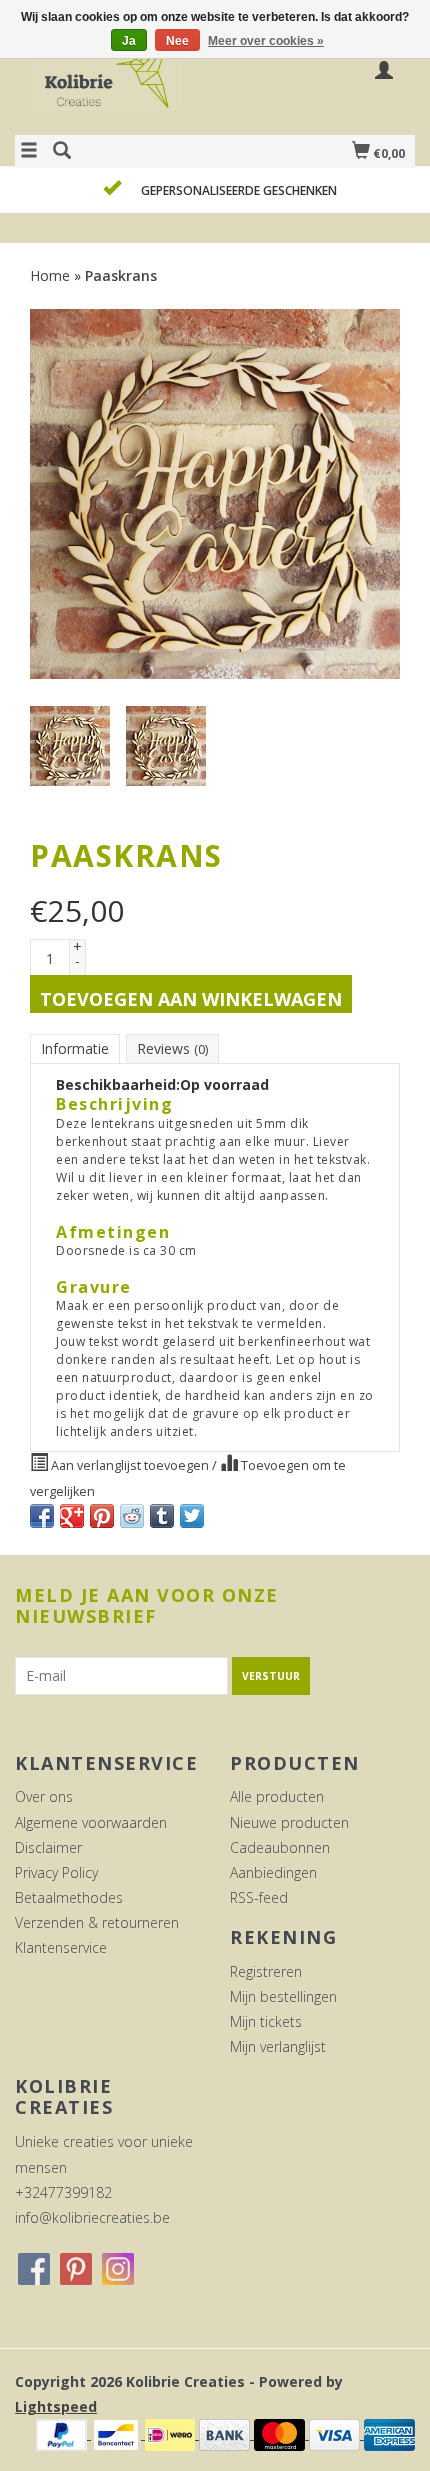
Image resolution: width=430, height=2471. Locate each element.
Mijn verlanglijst (278, 2046)
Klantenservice (61, 1947)
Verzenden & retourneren (97, 1922)
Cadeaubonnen (280, 1847)
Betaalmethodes (69, 1897)
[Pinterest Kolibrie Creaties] (76, 2269)
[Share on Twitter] (192, 1516)
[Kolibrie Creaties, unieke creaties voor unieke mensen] (115, 83)
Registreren (266, 1971)
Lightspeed (56, 2406)
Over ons (44, 1796)
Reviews (172, 1048)
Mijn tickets (266, 2021)
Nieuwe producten (289, 1822)
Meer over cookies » (266, 41)
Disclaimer (48, 1847)
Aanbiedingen (273, 1872)
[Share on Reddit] (132, 1516)
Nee (177, 41)
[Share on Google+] (72, 1516)
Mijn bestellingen (283, 1996)
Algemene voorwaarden (91, 1822)
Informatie (75, 1048)
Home (50, 275)
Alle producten (277, 1796)
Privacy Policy (56, 1872)
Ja (129, 41)
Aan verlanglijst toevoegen (130, 1465)
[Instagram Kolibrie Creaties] (118, 2269)
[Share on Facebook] (42, 1516)
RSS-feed (259, 1897)
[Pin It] (102, 1516)
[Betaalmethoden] (63, 2433)
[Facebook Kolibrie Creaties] (34, 2269)
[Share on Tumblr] (162, 1516)
